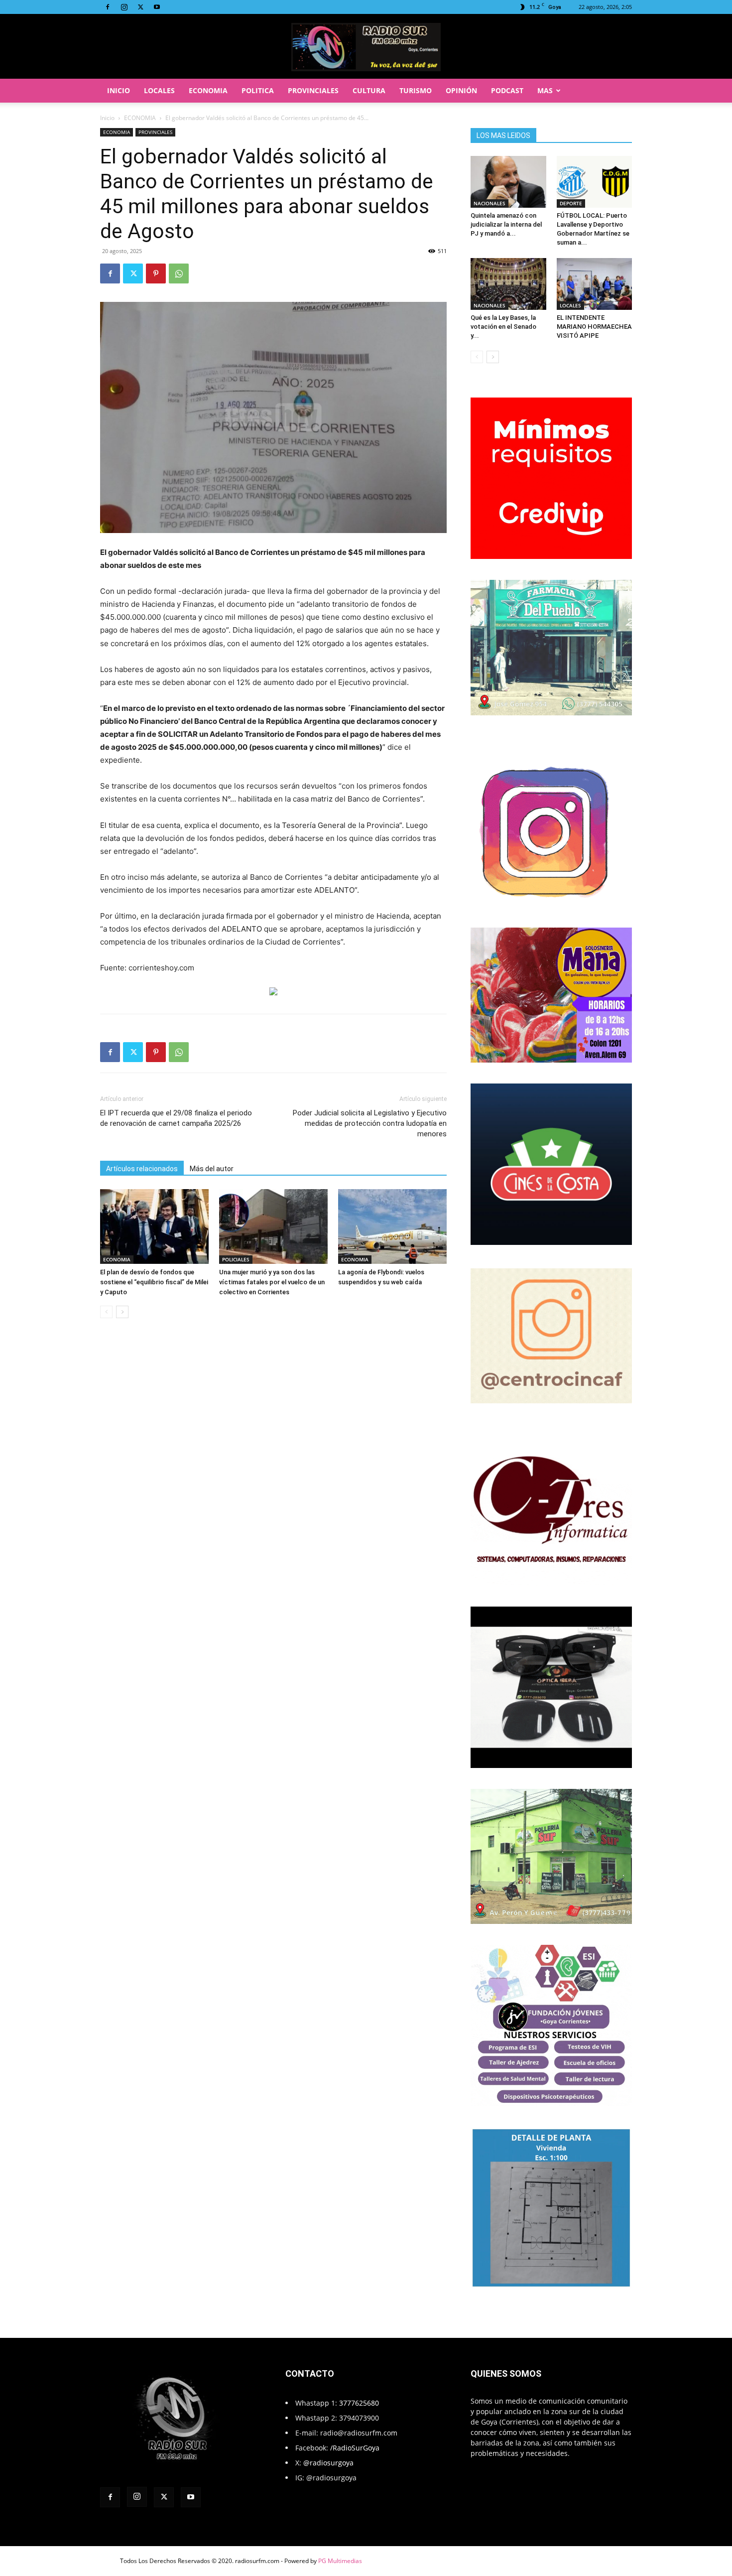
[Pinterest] (156, 273)
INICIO (119, 90)
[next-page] (122, 1312)
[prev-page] (106, 1312)
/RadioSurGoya (355, 2448)
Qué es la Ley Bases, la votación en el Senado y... (503, 327)
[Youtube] (157, 7)
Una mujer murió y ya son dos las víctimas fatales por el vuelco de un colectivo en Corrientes (272, 1282)
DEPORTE (571, 203)
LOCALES (159, 90)
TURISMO (416, 90)
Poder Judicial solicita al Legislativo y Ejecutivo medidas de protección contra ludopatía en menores (370, 1123)
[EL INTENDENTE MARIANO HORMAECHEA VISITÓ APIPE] (595, 284)
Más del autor (212, 1169)
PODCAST (507, 90)
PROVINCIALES (313, 90)
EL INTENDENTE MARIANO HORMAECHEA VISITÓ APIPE (594, 327)
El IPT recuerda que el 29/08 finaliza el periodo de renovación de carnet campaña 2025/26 (176, 1118)
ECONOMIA (208, 90)
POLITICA (258, 90)
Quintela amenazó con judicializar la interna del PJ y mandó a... (506, 224)
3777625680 (359, 2403)
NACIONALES (489, 203)
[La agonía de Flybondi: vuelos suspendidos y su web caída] (392, 1226)
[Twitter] (140, 7)
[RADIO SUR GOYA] (366, 47)
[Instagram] (124, 7)
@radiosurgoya (328, 2463)
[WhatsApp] (179, 273)
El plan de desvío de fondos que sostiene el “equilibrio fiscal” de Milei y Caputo (154, 1282)
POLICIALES (236, 1259)
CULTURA (369, 90)
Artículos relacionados (142, 1169)
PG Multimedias (340, 2561)
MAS (545, 90)
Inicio (107, 118)
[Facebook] (108, 7)
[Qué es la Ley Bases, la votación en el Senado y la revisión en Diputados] (508, 284)
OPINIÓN (461, 90)
